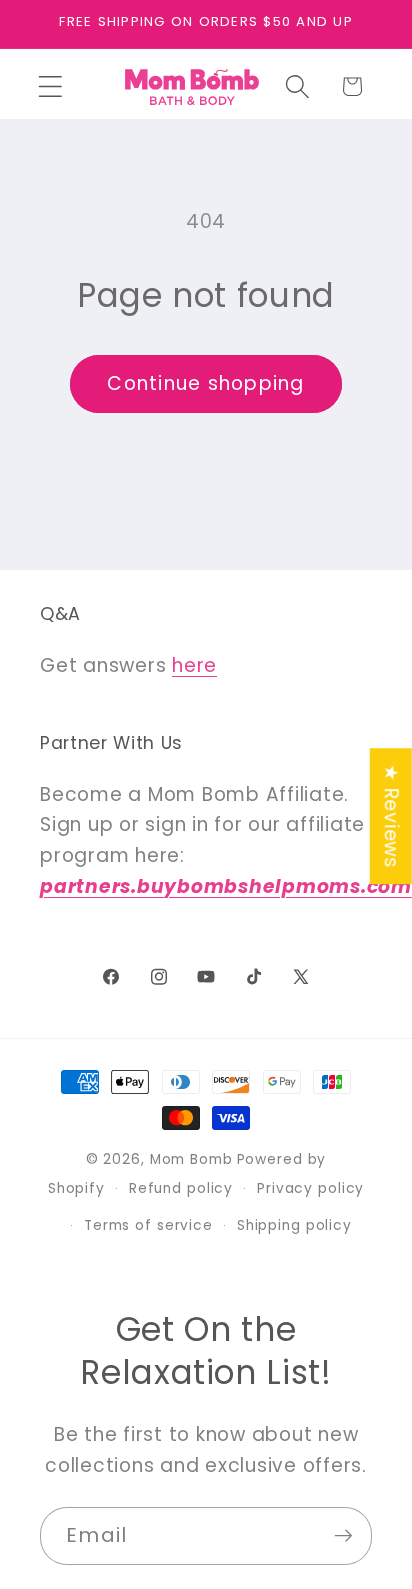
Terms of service (148, 1225)
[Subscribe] (343, 1536)
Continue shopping (205, 383)
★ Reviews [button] (391, 816)
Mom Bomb (191, 1159)
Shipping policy (294, 1225)
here (194, 665)
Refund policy (181, 1188)
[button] (50, 86)
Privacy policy (310, 1188)
